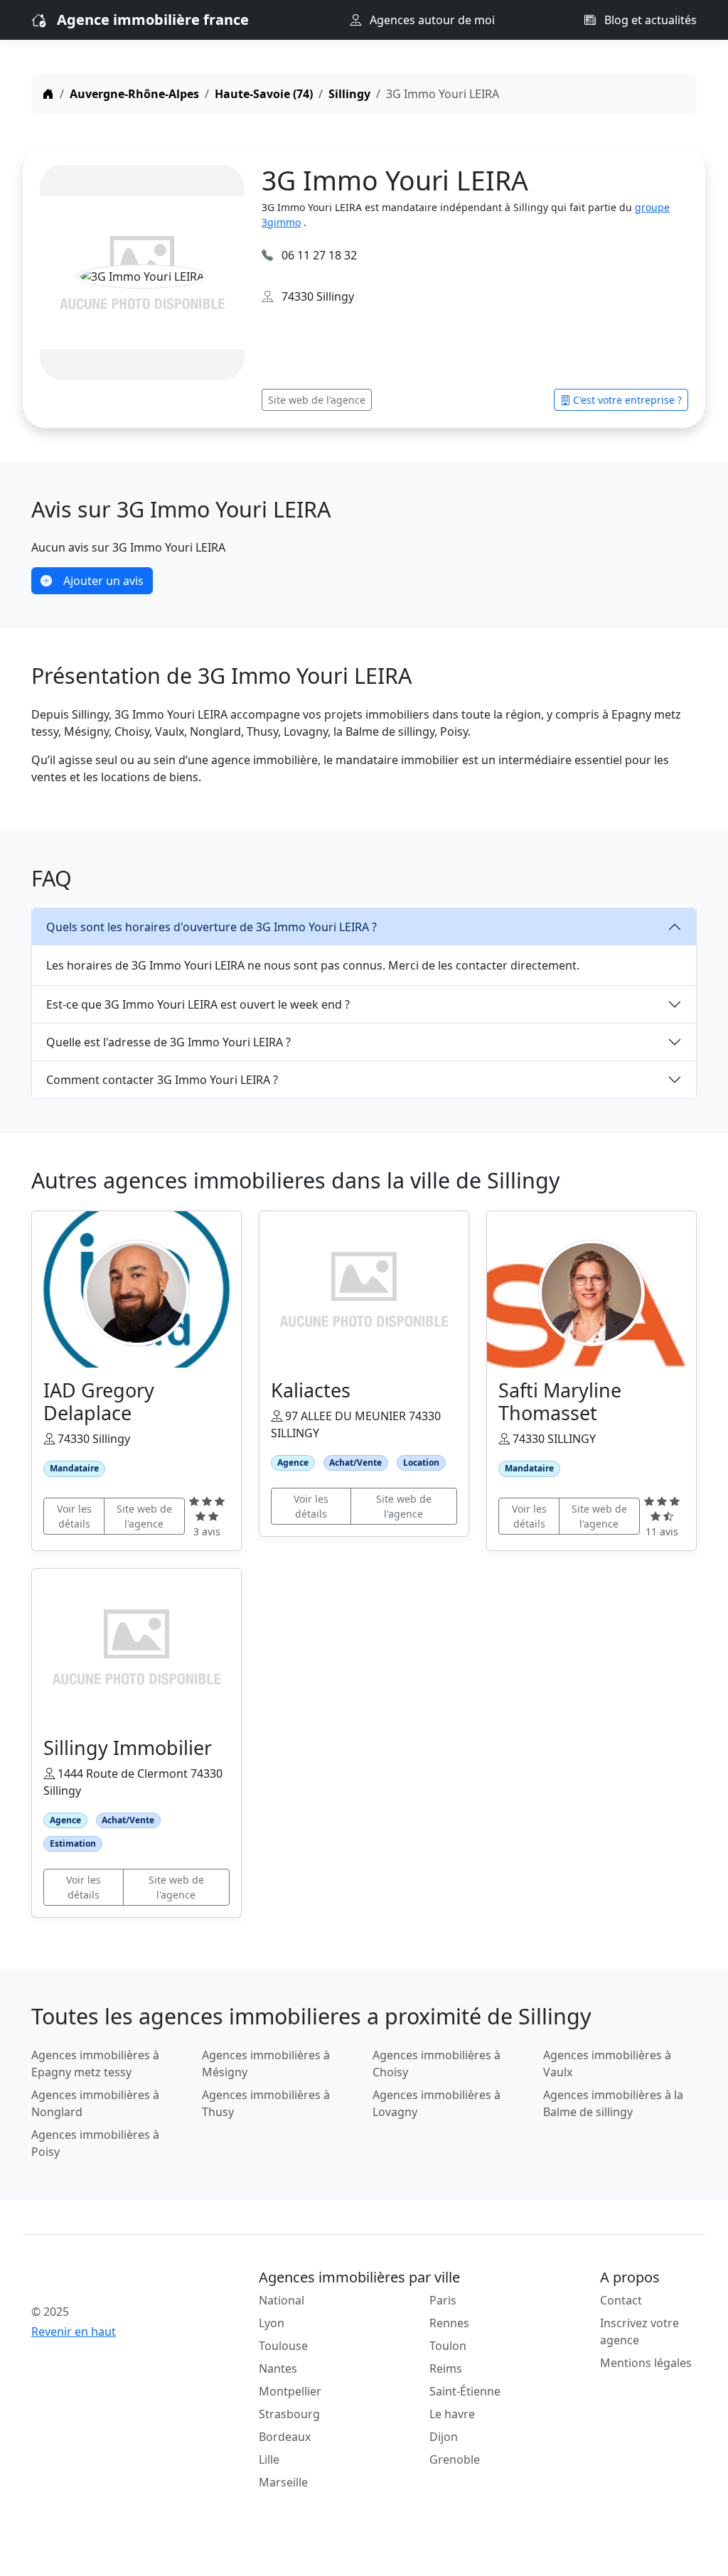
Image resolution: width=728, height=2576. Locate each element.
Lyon (272, 2323)
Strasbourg (289, 2414)
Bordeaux (285, 2437)
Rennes (449, 2323)
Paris (443, 2300)
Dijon (444, 2437)
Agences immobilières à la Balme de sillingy (613, 2103)
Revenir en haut (74, 2331)
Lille (269, 2459)
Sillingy (349, 94)
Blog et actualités (649, 20)
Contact (621, 2300)
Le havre (452, 2414)
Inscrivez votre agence (639, 2331)
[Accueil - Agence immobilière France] (108, 2280)
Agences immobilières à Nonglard (95, 2103)
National (282, 2300)
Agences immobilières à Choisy (437, 2064)
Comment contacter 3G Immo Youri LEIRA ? (162, 1080)
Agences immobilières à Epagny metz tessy (95, 2064)
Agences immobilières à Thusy (266, 2103)
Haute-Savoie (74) (264, 94)
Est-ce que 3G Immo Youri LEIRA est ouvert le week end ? (198, 1004)
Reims (446, 2368)
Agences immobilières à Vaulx (607, 2064)
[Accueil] (48, 94)
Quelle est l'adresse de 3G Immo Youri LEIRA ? (168, 1042)
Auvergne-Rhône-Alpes (134, 94)
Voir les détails (74, 1516)
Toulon (448, 2346)
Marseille (283, 2482)
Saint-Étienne (465, 2391)
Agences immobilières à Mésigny (266, 2064)
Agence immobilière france (153, 20)
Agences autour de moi (431, 20)
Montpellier (290, 2391)
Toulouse (283, 2346)
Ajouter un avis (103, 581)
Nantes (278, 2368)
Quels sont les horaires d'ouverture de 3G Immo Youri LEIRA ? (212, 927)
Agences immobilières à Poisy (95, 2143)
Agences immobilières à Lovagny (437, 2103)
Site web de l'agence (317, 400)
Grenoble (455, 2459)
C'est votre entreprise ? (627, 400)
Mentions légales (646, 2363)
